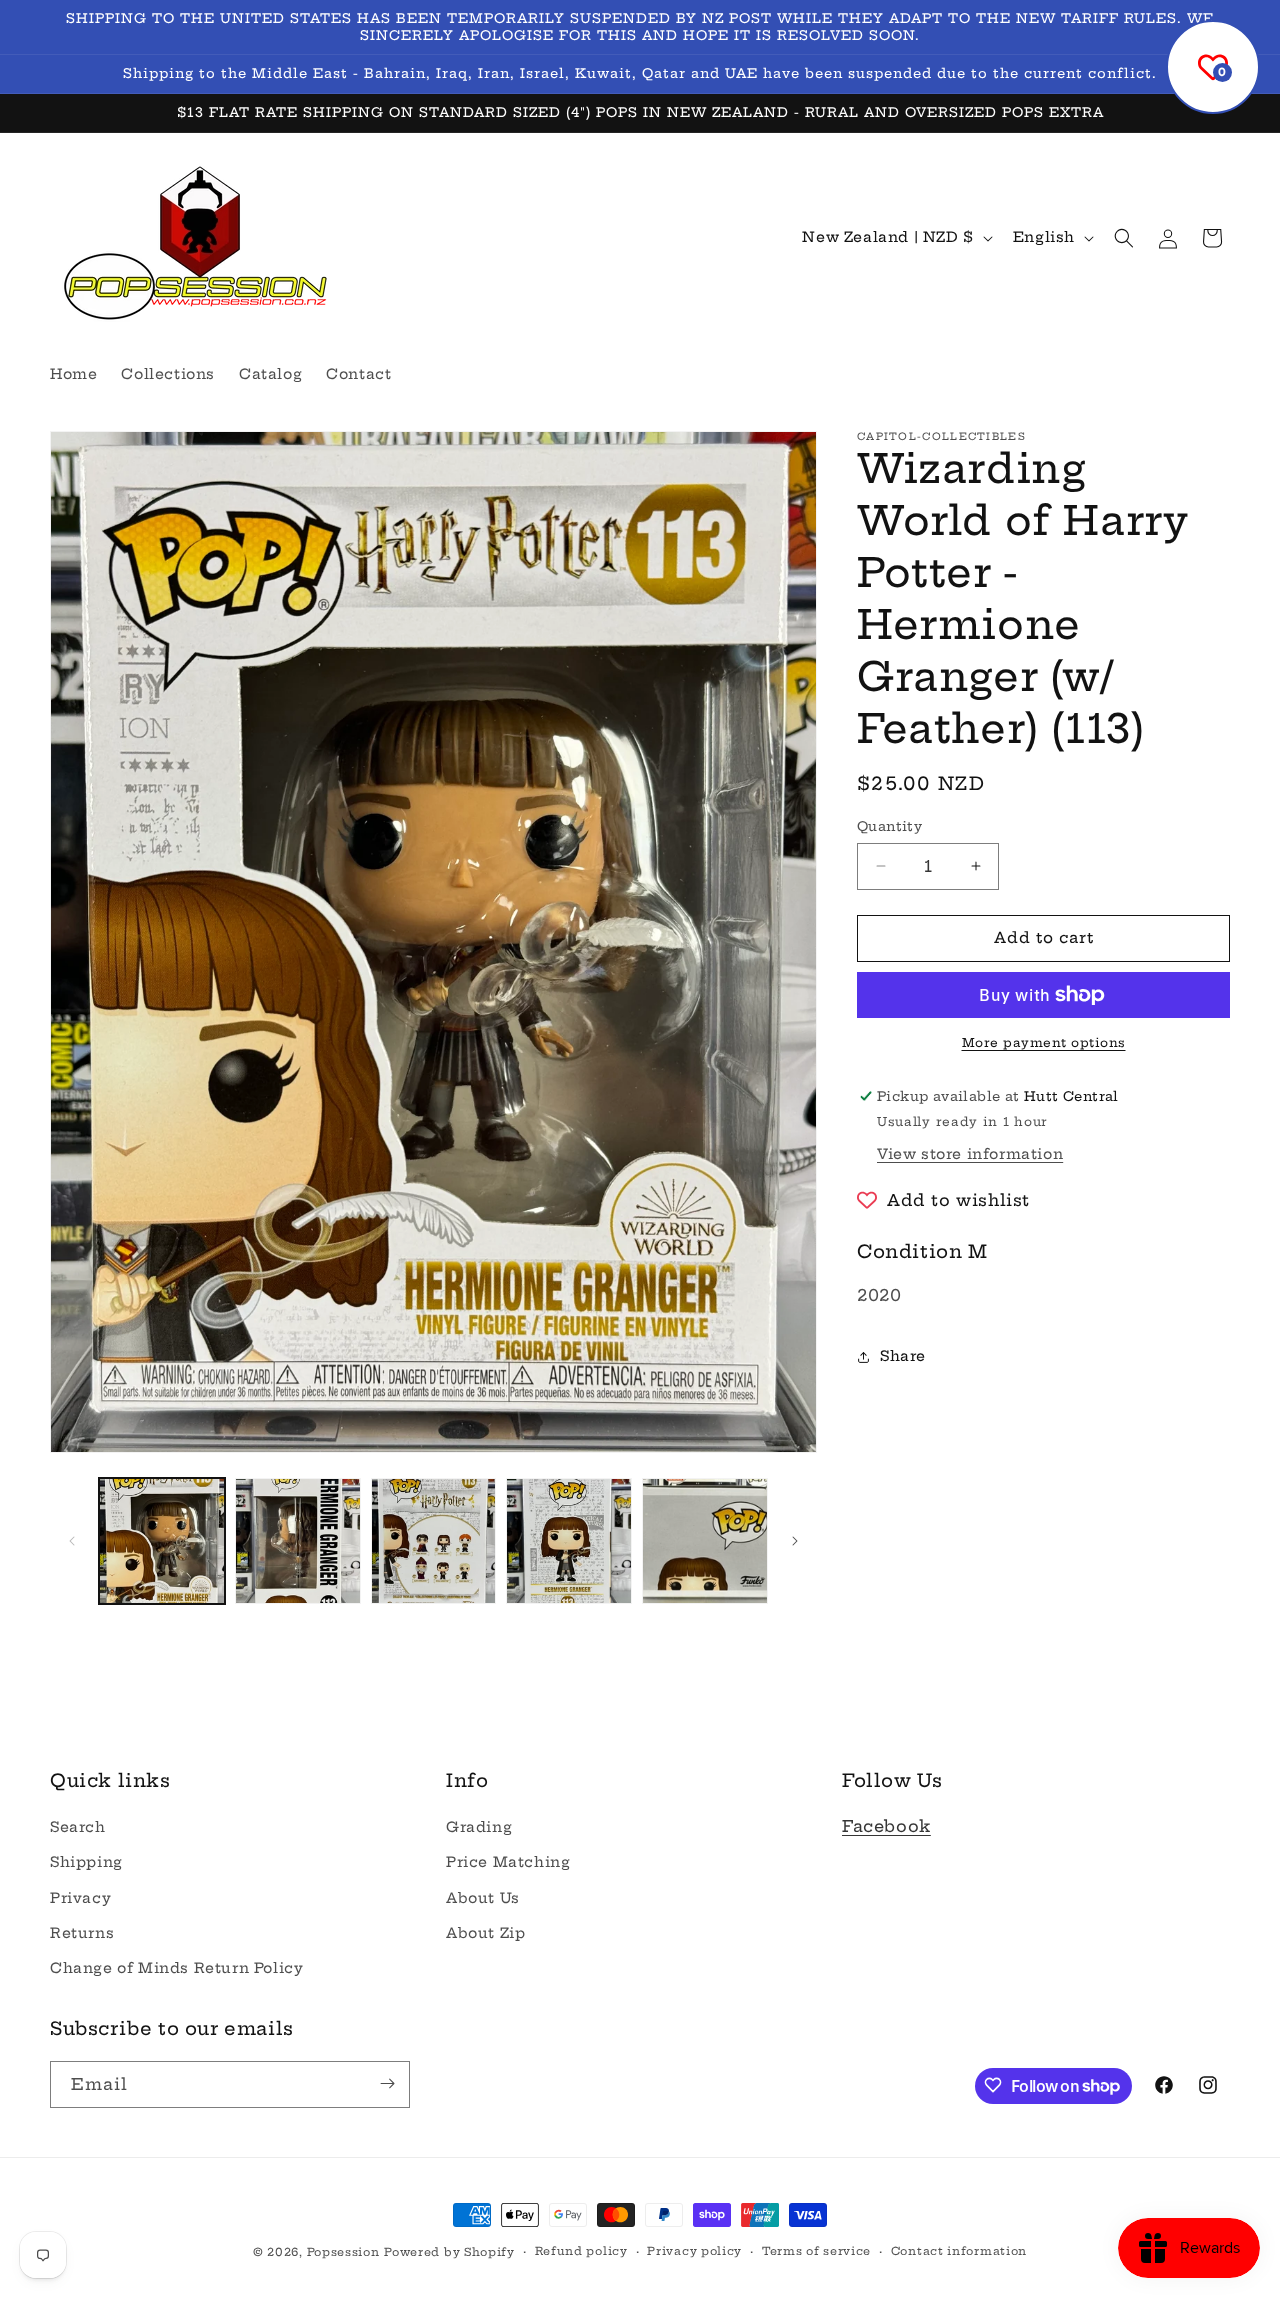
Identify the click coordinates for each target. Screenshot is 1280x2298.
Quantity (889, 826)
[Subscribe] (387, 2083)
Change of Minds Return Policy (176, 1968)
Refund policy (581, 2252)
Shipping (86, 1863)
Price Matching (508, 1863)
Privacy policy (694, 2252)
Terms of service (816, 2252)
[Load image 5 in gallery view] (705, 1541)
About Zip (485, 1933)
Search (78, 1828)
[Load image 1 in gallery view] (162, 1541)
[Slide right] (795, 1541)
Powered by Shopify (449, 2252)
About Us (483, 1898)
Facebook (886, 1827)
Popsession (343, 2252)
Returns (82, 1933)
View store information (970, 1154)
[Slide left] (72, 1541)
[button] (1124, 238)
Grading (479, 1828)
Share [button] (903, 1356)
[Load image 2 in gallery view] (298, 1541)
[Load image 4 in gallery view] (569, 1541)
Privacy (80, 1898)
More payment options (1044, 1042)
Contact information (959, 2252)
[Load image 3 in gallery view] (434, 1541)
